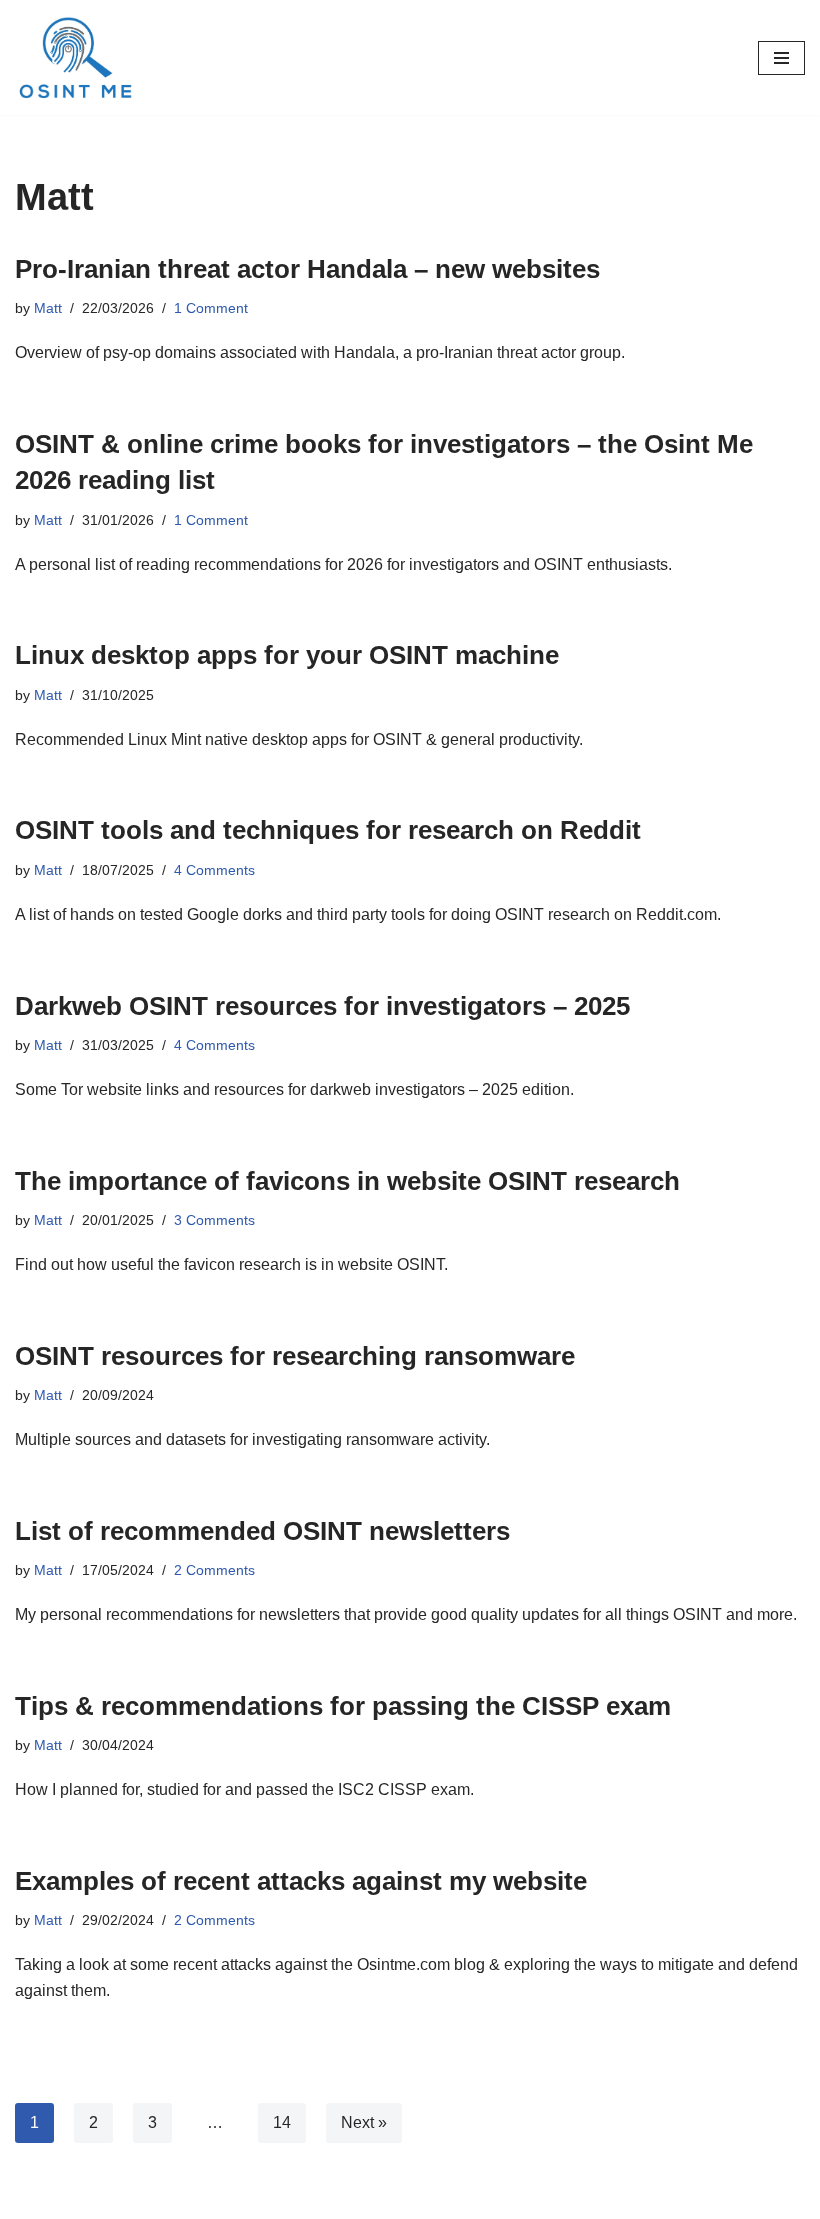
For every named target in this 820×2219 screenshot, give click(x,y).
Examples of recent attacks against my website (301, 1881)
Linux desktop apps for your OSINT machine (287, 655)
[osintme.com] (75, 57)
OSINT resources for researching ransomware (295, 1356)
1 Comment (211, 308)
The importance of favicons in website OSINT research (347, 1181)
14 (282, 2122)
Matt (48, 308)
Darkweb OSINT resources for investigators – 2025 (322, 1006)
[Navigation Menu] (781, 58)
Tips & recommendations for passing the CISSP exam (343, 1706)
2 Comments (214, 1570)
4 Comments (214, 870)
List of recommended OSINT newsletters (262, 1531)
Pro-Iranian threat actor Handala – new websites (307, 269)
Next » (364, 2122)
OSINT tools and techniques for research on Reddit (328, 830)
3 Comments (214, 1220)
